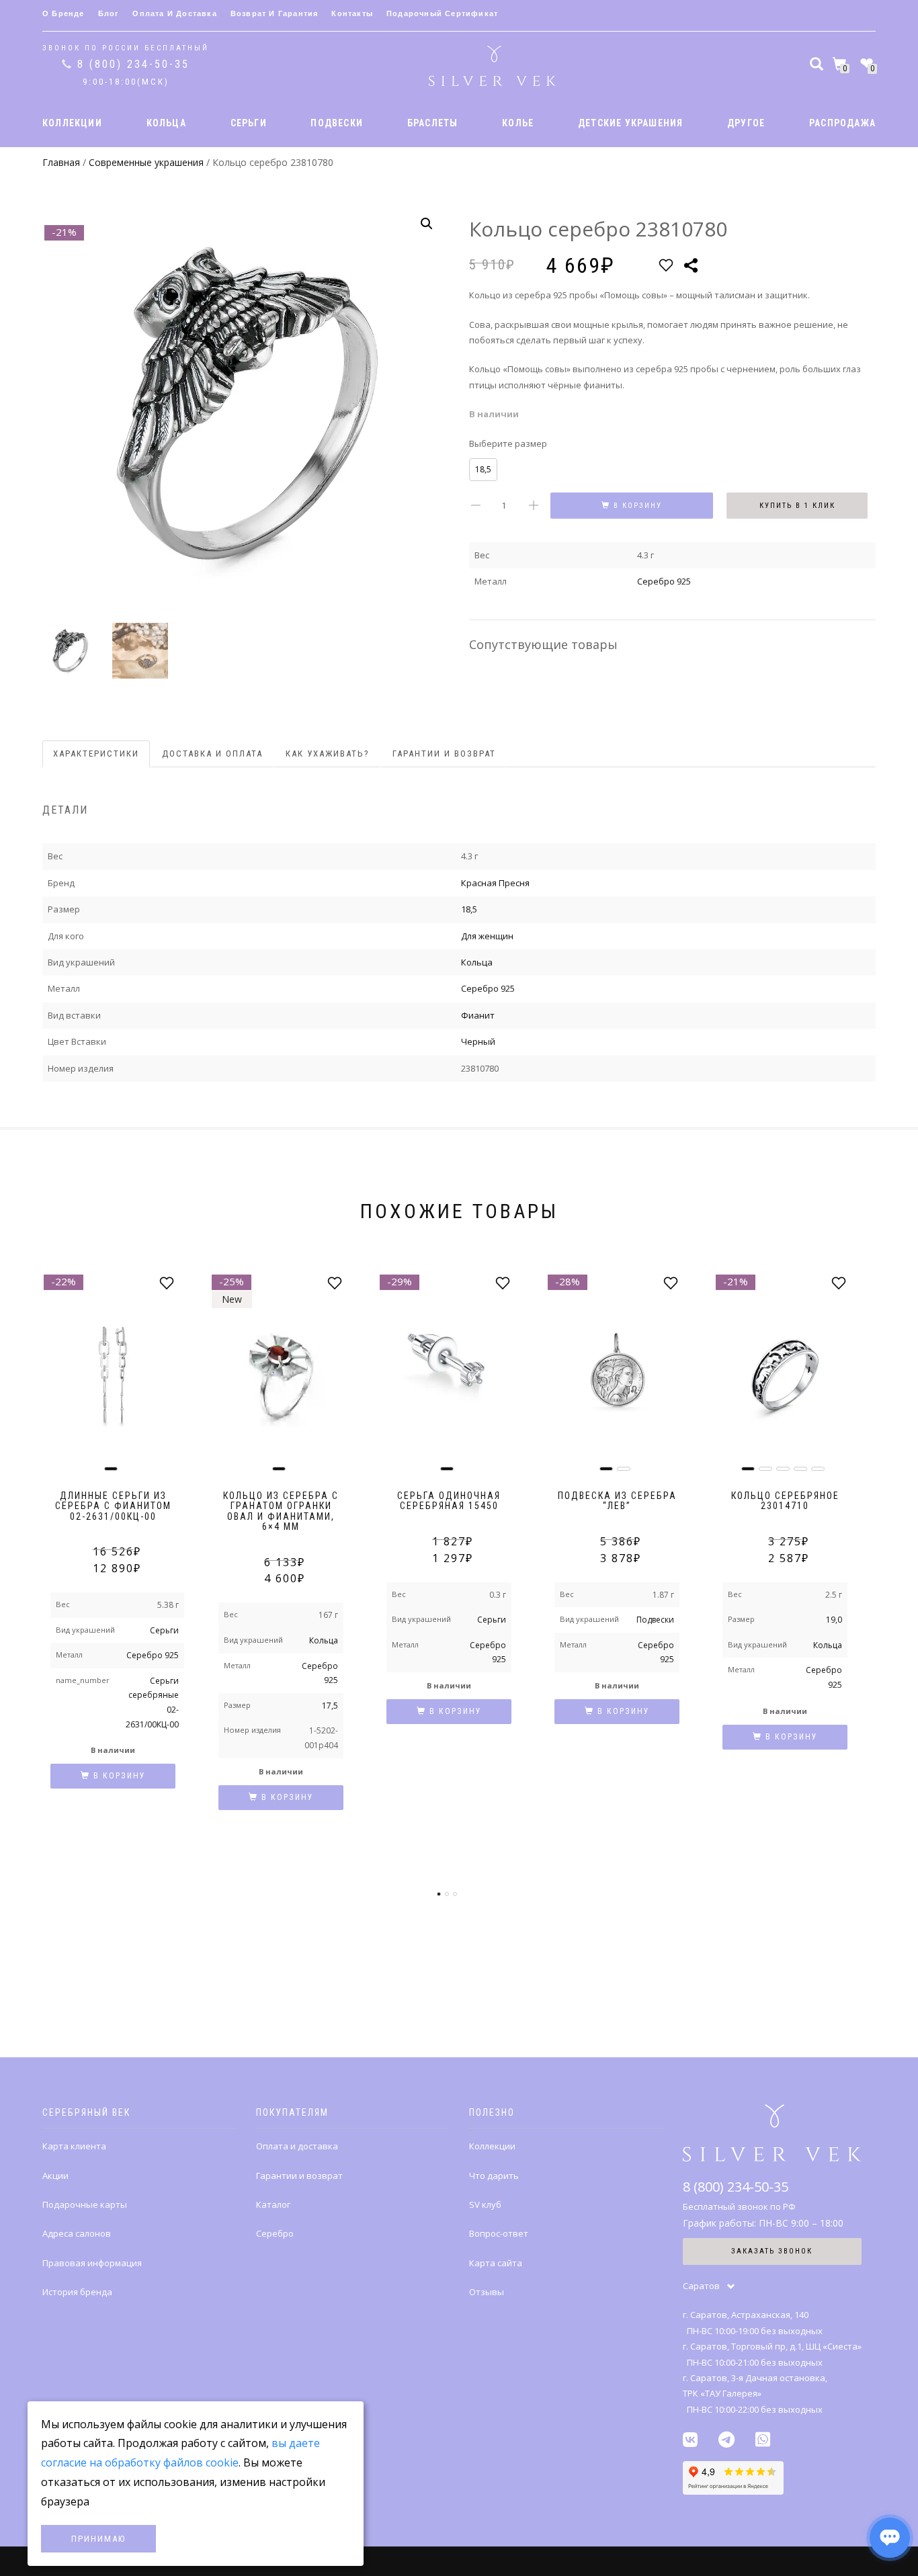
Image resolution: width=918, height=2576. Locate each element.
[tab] (97, 754)
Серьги (164, 1630)
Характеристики (96, 754)
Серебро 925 (664, 581)
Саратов (701, 2286)
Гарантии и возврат (444, 754)
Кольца (477, 962)
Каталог (273, 2204)
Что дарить (494, 2176)
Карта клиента (74, 2146)
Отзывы (487, 2292)
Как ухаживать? (328, 754)
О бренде (64, 13)
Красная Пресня (495, 883)
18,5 (483, 469)
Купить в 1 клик (797, 506)
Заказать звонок (772, 2251)
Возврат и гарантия (275, 13)
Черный (478, 1041)
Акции (55, 2176)
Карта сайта (496, 2263)
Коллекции (492, 2146)
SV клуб (485, 2204)
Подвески (655, 1620)
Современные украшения (146, 162)
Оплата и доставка (174, 13)
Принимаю (98, 2539)
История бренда (77, 2292)
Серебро (275, 2233)
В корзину (638, 506)
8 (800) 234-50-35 (133, 64)
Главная (61, 162)
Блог (109, 13)
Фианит (478, 1015)
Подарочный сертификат (442, 13)
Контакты (352, 13)
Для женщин (487, 936)
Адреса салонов (77, 2233)
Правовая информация (92, 2263)
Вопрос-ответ (499, 2233)
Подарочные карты (85, 2204)
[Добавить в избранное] (666, 265)
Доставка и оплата (212, 754)
